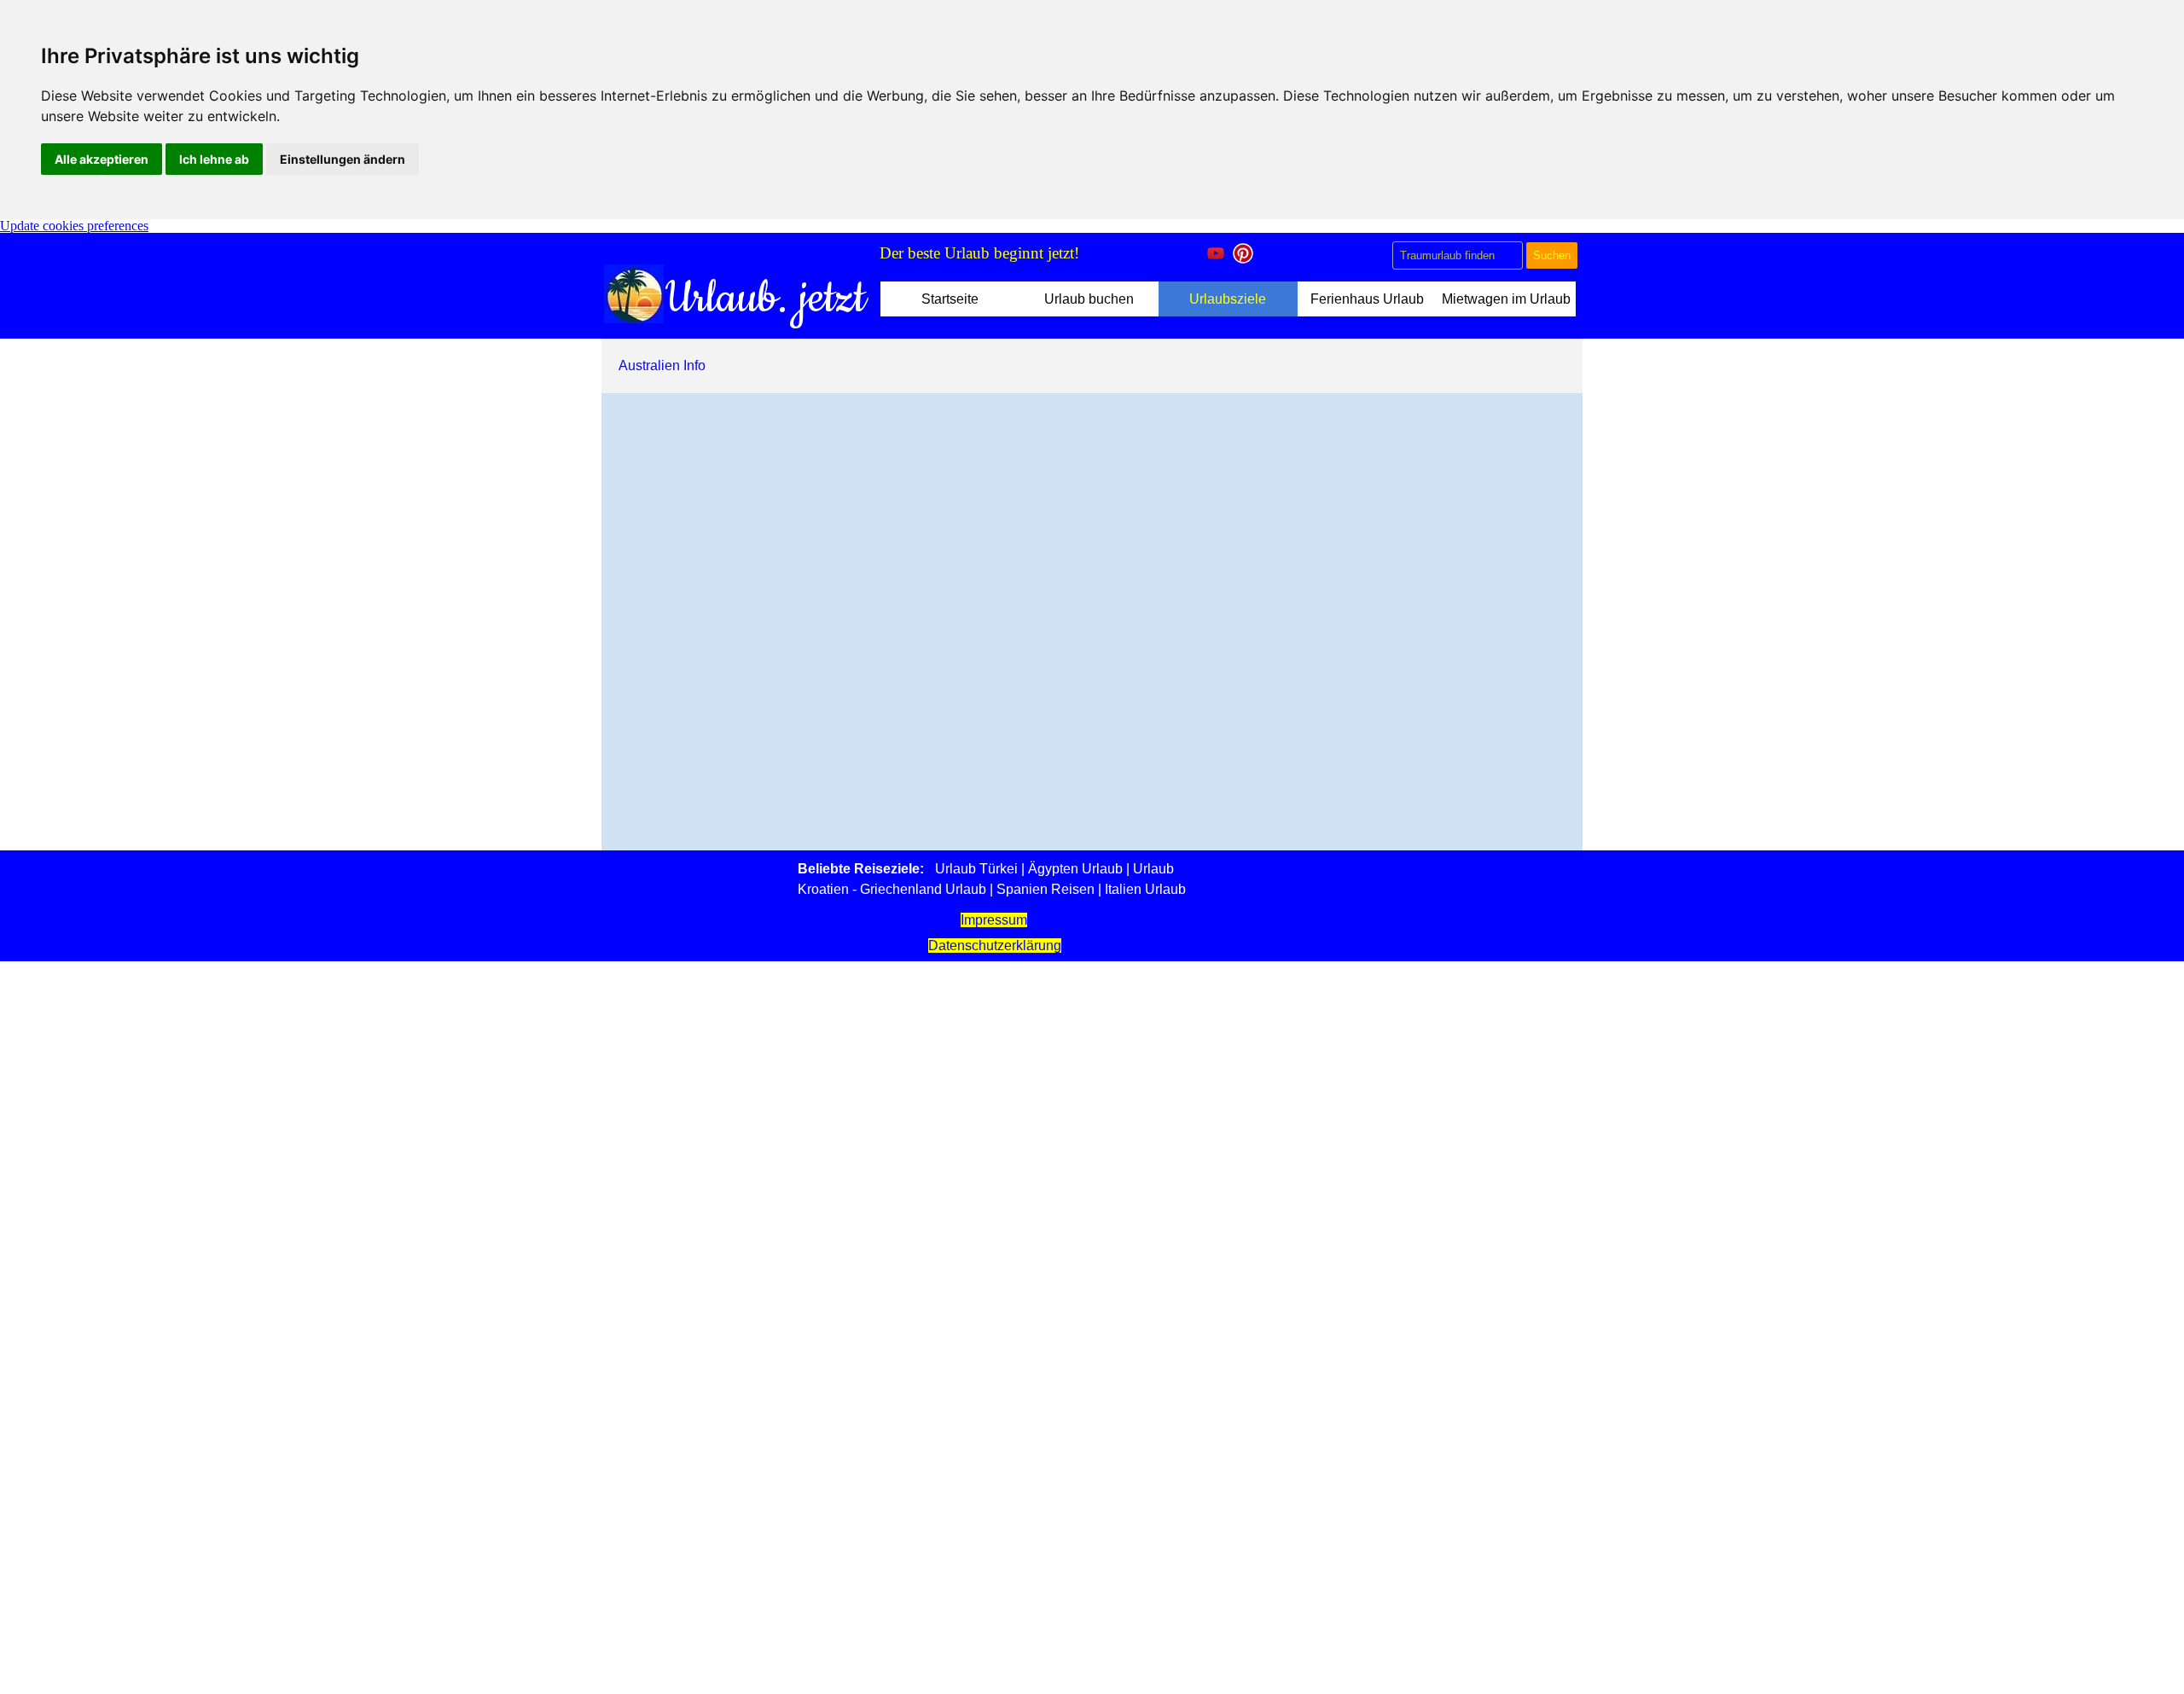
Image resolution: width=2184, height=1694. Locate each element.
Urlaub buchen (1089, 299)
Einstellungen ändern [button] (343, 159)
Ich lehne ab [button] (214, 159)
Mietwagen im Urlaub (1506, 299)
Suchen (1552, 255)
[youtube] (1216, 253)
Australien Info (662, 365)
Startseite (950, 299)
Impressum (994, 920)
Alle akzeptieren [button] (102, 159)
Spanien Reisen (1046, 889)
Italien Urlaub (1145, 889)
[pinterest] (1243, 253)
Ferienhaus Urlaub (1367, 299)
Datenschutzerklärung (995, 946)
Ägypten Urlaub (1075, 869)
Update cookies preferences (74, 226)
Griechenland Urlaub (923, 889)
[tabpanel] (1033, 253)
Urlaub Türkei (976, 869)
